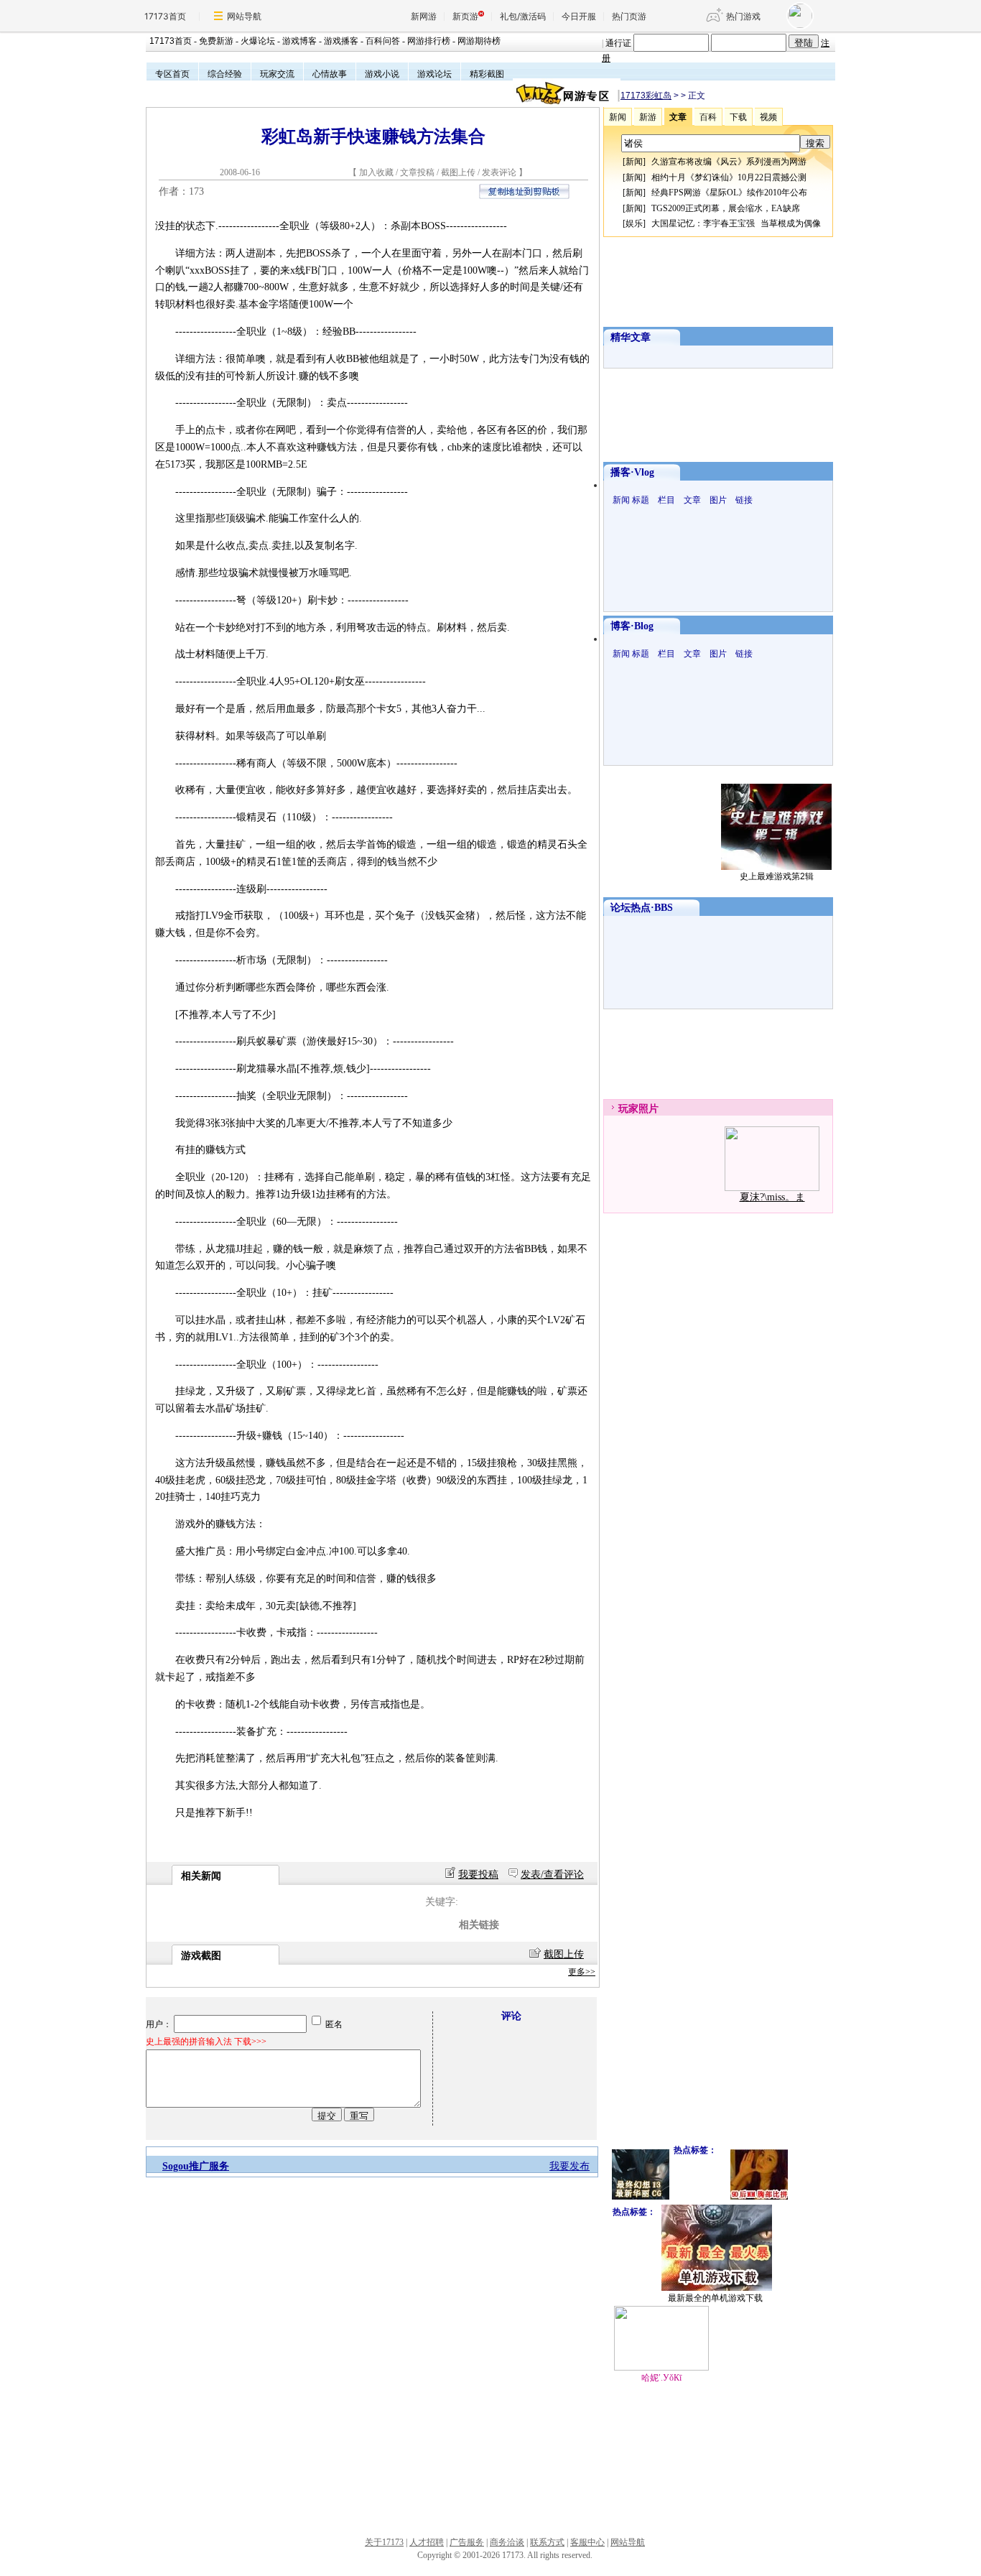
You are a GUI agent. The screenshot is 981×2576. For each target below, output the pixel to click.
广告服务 (467, 2542)
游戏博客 (299, 41)
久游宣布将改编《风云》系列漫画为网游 (729, 162)
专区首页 (172, 74)
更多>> (582, 1972)
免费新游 (216, 41)
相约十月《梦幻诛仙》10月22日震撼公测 (729, 177)
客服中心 (587, 2542)
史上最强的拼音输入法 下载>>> (206, 2042)
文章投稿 (418, 172)
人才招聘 (427, 2542)
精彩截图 (487, 74)
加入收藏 (376, 172)
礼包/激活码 (523, 16)
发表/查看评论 (552, 1875)
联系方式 (547, 2542)
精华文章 (631, 337)
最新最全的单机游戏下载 (715, 2298)
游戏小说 (382, 74)
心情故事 (330, 74)
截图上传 (458, 172)
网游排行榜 (429, 41)
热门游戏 (743, 16)
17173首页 (165, 16)
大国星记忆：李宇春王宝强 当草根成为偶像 (736, 223)
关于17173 (384, 2542)
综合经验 (225, 74)
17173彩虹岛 (646, 96)
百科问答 (383, 41)
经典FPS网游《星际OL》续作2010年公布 (729, 193)
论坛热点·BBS (642, 908)
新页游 (465, 16)
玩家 (628, 1109)
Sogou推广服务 (196, 2166)
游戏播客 (341, 41)
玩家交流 (277, 74)
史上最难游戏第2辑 (777, 876)
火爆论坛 (258, 41)
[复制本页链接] (524, 196)
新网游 (424, 16)
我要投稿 (478, 1875)
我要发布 (569, 2166)
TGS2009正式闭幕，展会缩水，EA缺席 (726, 208)
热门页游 (629, 16)
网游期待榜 (479, 41)
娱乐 (634, 223)
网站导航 (244, 16)
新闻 (634, 162)
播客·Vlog (632, 472)
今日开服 (579, 16)
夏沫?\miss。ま (772, 1197)
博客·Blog (632, 626)
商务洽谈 (507, 2542)
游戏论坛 (434, 74)
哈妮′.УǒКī (661, 2378)
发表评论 (499, 172)
